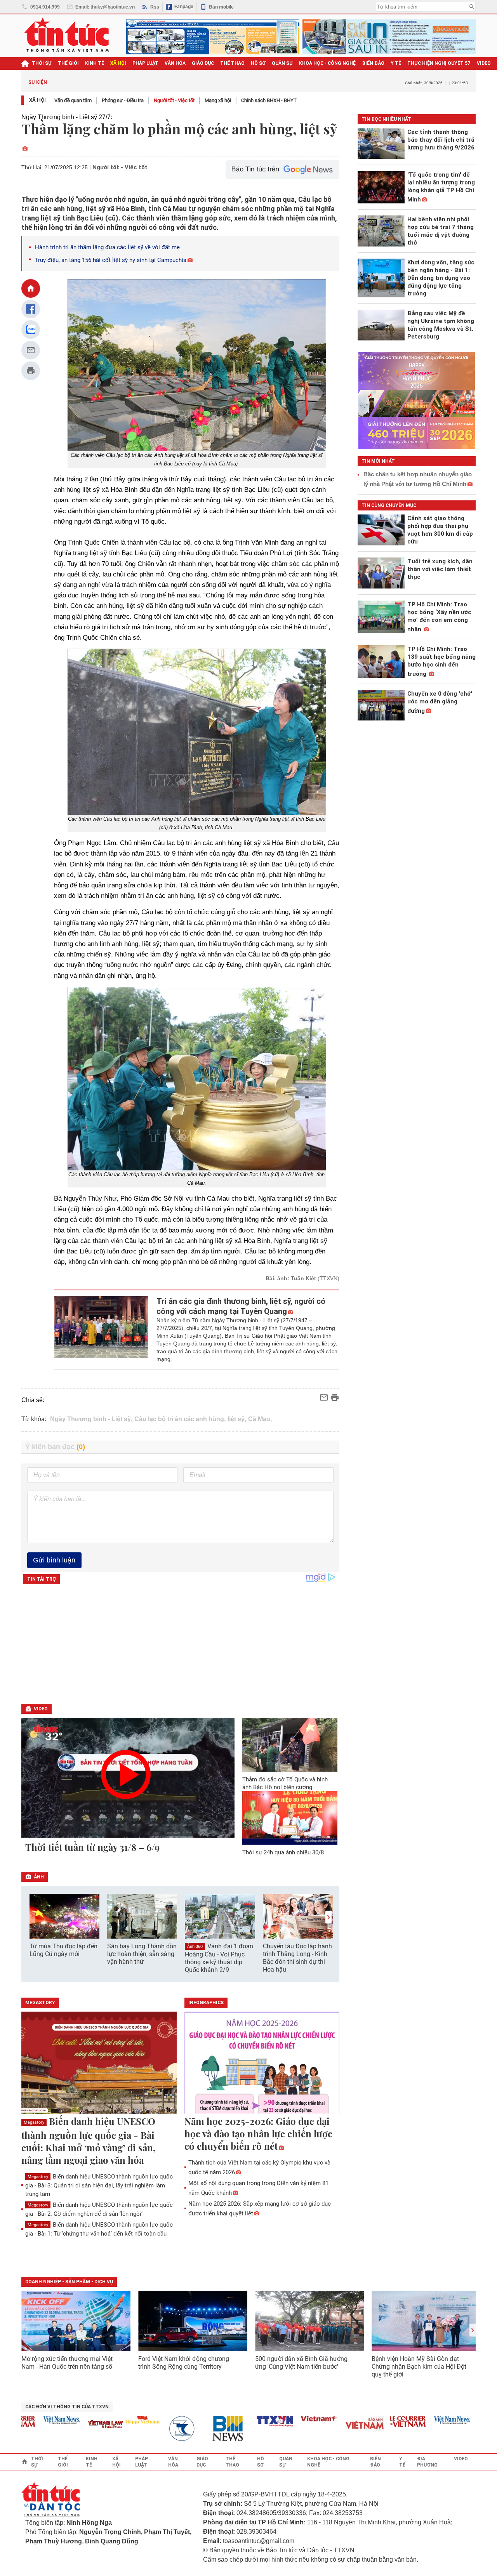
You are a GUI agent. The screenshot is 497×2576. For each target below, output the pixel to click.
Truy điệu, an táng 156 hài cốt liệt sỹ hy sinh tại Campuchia (111, 260)
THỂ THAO (232, 63)
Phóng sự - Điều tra (123, 100)
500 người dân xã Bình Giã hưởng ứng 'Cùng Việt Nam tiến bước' (301, 2363)
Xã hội (37, 100)
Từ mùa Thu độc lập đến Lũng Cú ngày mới (63, 1950)
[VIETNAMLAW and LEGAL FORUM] (78, 2425)
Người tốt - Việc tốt (174, 100)
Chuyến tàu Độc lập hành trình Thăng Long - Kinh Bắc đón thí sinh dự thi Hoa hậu (297, 1958)
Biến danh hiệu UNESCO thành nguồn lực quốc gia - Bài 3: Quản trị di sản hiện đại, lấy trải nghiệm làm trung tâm (99, 2185)
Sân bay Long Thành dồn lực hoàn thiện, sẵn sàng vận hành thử (142, 1954)
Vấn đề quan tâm (73, 100)
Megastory (34, 2122)
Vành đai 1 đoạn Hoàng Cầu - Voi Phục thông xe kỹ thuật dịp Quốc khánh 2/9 (219, 1958)
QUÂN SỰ (282, 63)
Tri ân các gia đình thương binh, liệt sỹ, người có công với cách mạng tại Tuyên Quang (241, 1306)
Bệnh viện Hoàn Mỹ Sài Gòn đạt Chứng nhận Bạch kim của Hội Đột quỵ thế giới (419, 2367)
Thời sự (42, 63)
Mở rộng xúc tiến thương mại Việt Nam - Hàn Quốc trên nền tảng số (67, 2363)
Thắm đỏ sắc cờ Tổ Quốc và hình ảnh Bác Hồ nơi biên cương (285, 1783)
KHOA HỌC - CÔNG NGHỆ (328, 63)
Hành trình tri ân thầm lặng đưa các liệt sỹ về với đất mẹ (107, 247)
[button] (328, 1917)
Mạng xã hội (218, 100)
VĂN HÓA (175, 63)
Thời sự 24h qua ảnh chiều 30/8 (283, 1852)
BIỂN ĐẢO (373, 63)
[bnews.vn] (203, 2429)
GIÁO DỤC (203, 63)
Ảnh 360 (195, 1947)
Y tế (396, 63)
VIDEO (484, 63)
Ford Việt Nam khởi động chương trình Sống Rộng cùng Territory (184, 2363)
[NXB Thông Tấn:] (159, 2429)
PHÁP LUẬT (145, 63)
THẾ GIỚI (68, 63)
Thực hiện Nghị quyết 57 (439, 63)
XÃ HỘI (118, 63)
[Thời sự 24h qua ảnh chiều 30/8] (290, 1818)
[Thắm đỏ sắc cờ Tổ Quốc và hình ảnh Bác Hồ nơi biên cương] (290, 1745)
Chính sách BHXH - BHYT (269, 100)
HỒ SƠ (258, 63)
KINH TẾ (95, 63)
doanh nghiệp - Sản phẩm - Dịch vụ (69, 2282)
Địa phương (427, 2462)
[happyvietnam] (115, 2420)
